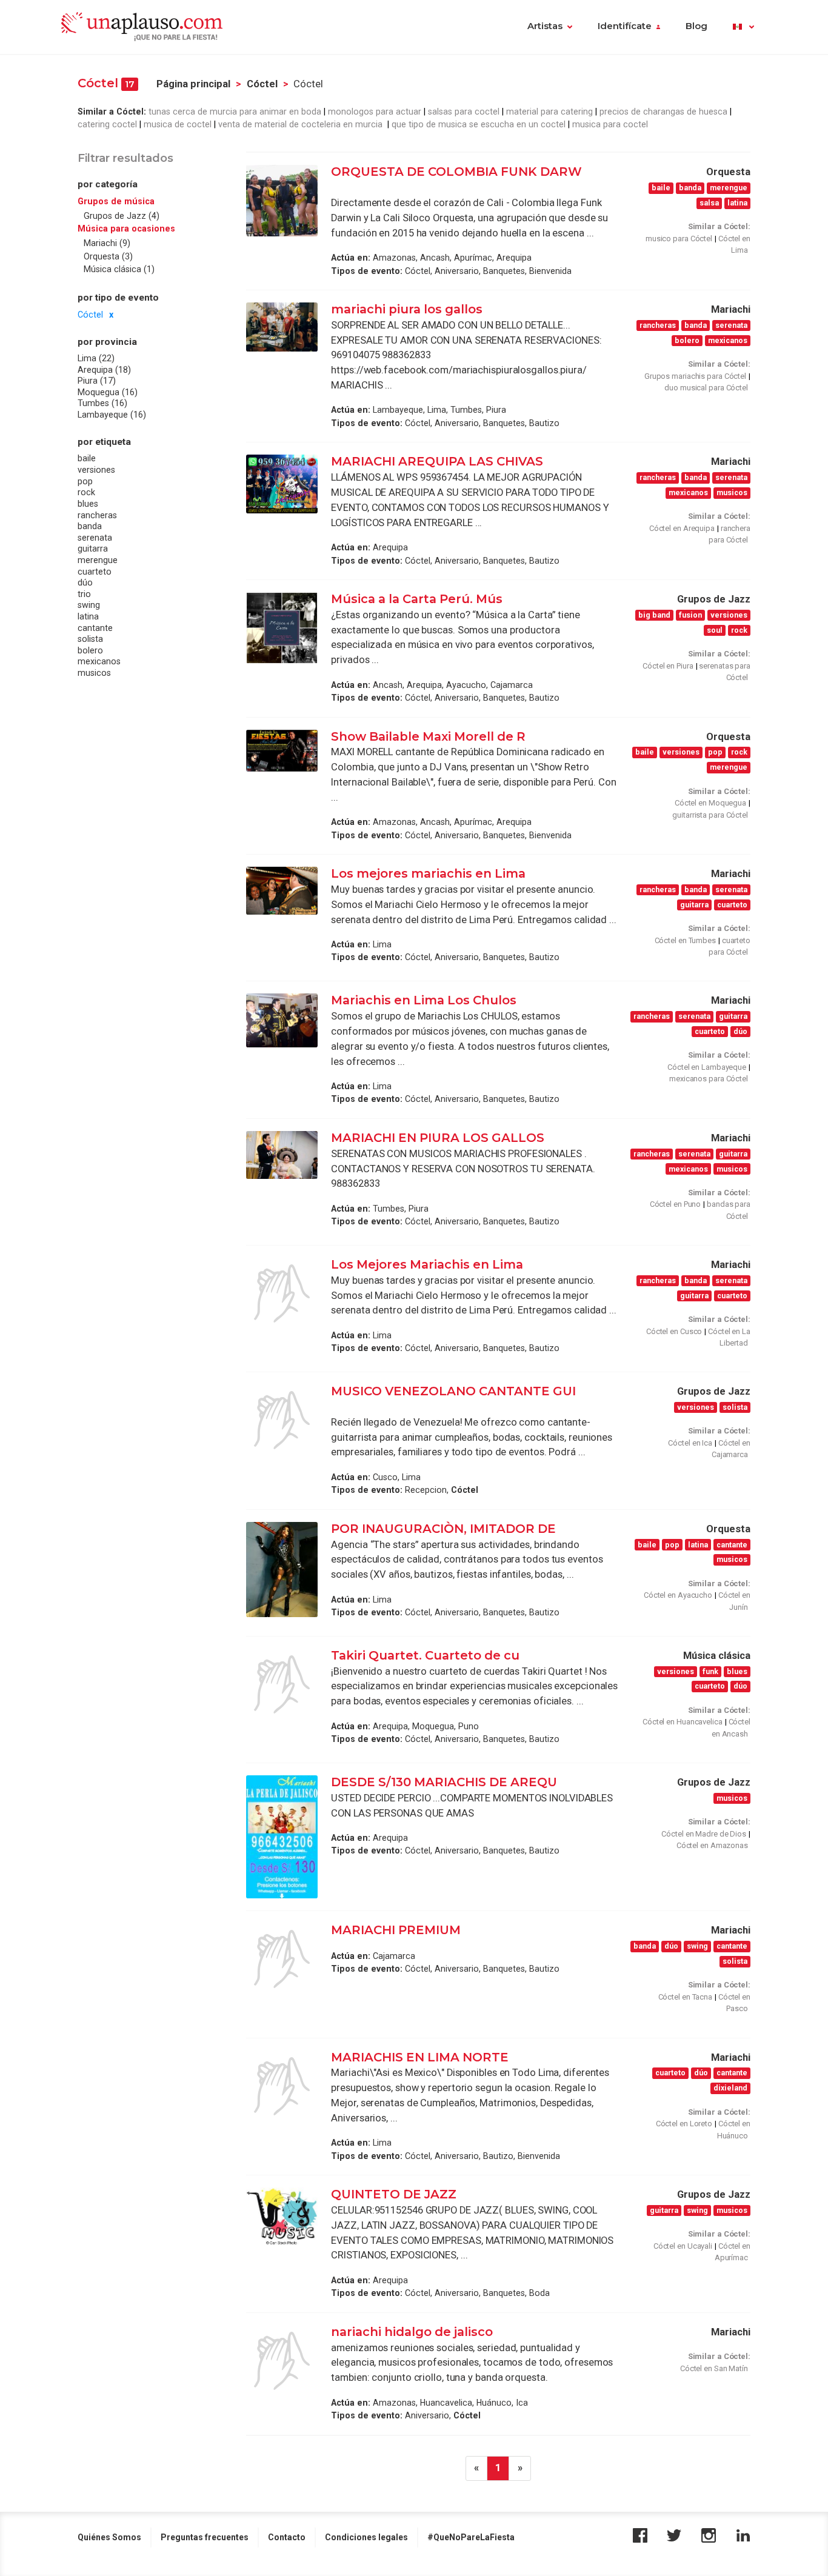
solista (90, 639)
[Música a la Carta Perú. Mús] (282, 628)
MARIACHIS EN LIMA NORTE (420, 2057)
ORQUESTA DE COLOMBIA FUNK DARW (456, 172)
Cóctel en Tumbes (685, 940)
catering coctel (107, 124)
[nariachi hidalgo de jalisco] (282, 2361)
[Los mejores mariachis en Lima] (282, 891)
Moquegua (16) (108, 392)
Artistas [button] (545, 26)
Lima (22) (96, 358)
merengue (98, 560)
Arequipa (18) (104, 370)
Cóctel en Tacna (686, 1997)
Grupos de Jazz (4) (122, 216)
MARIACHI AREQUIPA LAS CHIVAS (437, 461)
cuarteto (95, 572)
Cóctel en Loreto (684, 2124)
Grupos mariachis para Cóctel (695, 376)
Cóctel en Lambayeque (707, 1067)
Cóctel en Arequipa (682, 528)
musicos (94, 673)
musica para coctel (610, 124)
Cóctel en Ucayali (683, 2246)
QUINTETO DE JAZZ (394, 2194)
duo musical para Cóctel (706, 388)
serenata (95, 538)
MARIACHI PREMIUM (396, 1930)
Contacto (287, 2537)
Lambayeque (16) (112, 415)
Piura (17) (97, 381)
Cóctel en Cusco (674, 1331)
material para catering (549, 112)
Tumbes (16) (102, 403)
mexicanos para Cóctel (709, 1079)
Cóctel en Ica (690, 1443)
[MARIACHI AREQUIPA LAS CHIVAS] (282, 484)
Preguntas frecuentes (205, 2537)
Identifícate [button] (625, 26)
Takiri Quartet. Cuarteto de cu (425, 1655)
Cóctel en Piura (668, 666)
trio (84, 594)
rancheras (97, 515)
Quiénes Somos (109, 2537)
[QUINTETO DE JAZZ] (282, 2216)
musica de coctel (178, 124)
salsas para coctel (464, 112)
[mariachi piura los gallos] (282, 327)
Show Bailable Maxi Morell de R (428, 736)
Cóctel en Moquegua (710, 803)
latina (88, 616)
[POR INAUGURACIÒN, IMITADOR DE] (282, 1570)
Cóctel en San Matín (714, 2368)
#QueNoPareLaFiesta (471, 2537)
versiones (96, 470)
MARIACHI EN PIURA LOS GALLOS (439, 1138)
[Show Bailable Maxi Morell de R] (282, 751)
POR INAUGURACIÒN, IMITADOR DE (443, 1529)
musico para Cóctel (679, 239)
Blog (696, 26)
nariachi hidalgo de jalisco (412, 2332)
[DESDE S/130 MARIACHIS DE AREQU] (282, 1837)
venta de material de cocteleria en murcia (302, 124)
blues (88, 504)
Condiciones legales (366, 2537)
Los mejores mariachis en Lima (430, 873)
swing (89, 605)
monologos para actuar (375, 112)
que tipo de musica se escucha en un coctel (479, 124)
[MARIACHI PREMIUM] (282, 1959)
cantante (95, 628)
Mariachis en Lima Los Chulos (424, 1000)
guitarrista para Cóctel (710, 815)
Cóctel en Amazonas (712, 1845)
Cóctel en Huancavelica (683, 1722)
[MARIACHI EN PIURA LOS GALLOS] (282, 1155)
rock (86, 492)
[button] (743, 27)
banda (90, 526)
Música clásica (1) (119, 269)
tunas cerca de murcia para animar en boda (235, 112)
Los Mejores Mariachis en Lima (427, 1264)
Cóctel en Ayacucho (678, 1595)
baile (87, 458)
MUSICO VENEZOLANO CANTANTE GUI (453, 1391)
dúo (85, 582)
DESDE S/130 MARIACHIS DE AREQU (444, 1782)
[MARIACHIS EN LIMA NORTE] (282, 2086)
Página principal (193, 84)
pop (85, 481)
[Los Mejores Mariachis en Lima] (282, 1293)
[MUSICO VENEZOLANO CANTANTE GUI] (282, 1420)
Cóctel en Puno (676, 1204)
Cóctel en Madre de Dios (704, 1834)
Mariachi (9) (107, 243)
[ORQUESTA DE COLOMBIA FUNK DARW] (282, 201)
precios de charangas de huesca (663, 112)
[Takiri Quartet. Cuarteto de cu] (282, 1684)
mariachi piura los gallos (407, 309)
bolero (90, 650)
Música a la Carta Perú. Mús (417, 599)
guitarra (93, 549)
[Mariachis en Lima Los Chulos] (282, 1020)
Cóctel (262, 84)
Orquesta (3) (108, 256)
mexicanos (99, 661)
